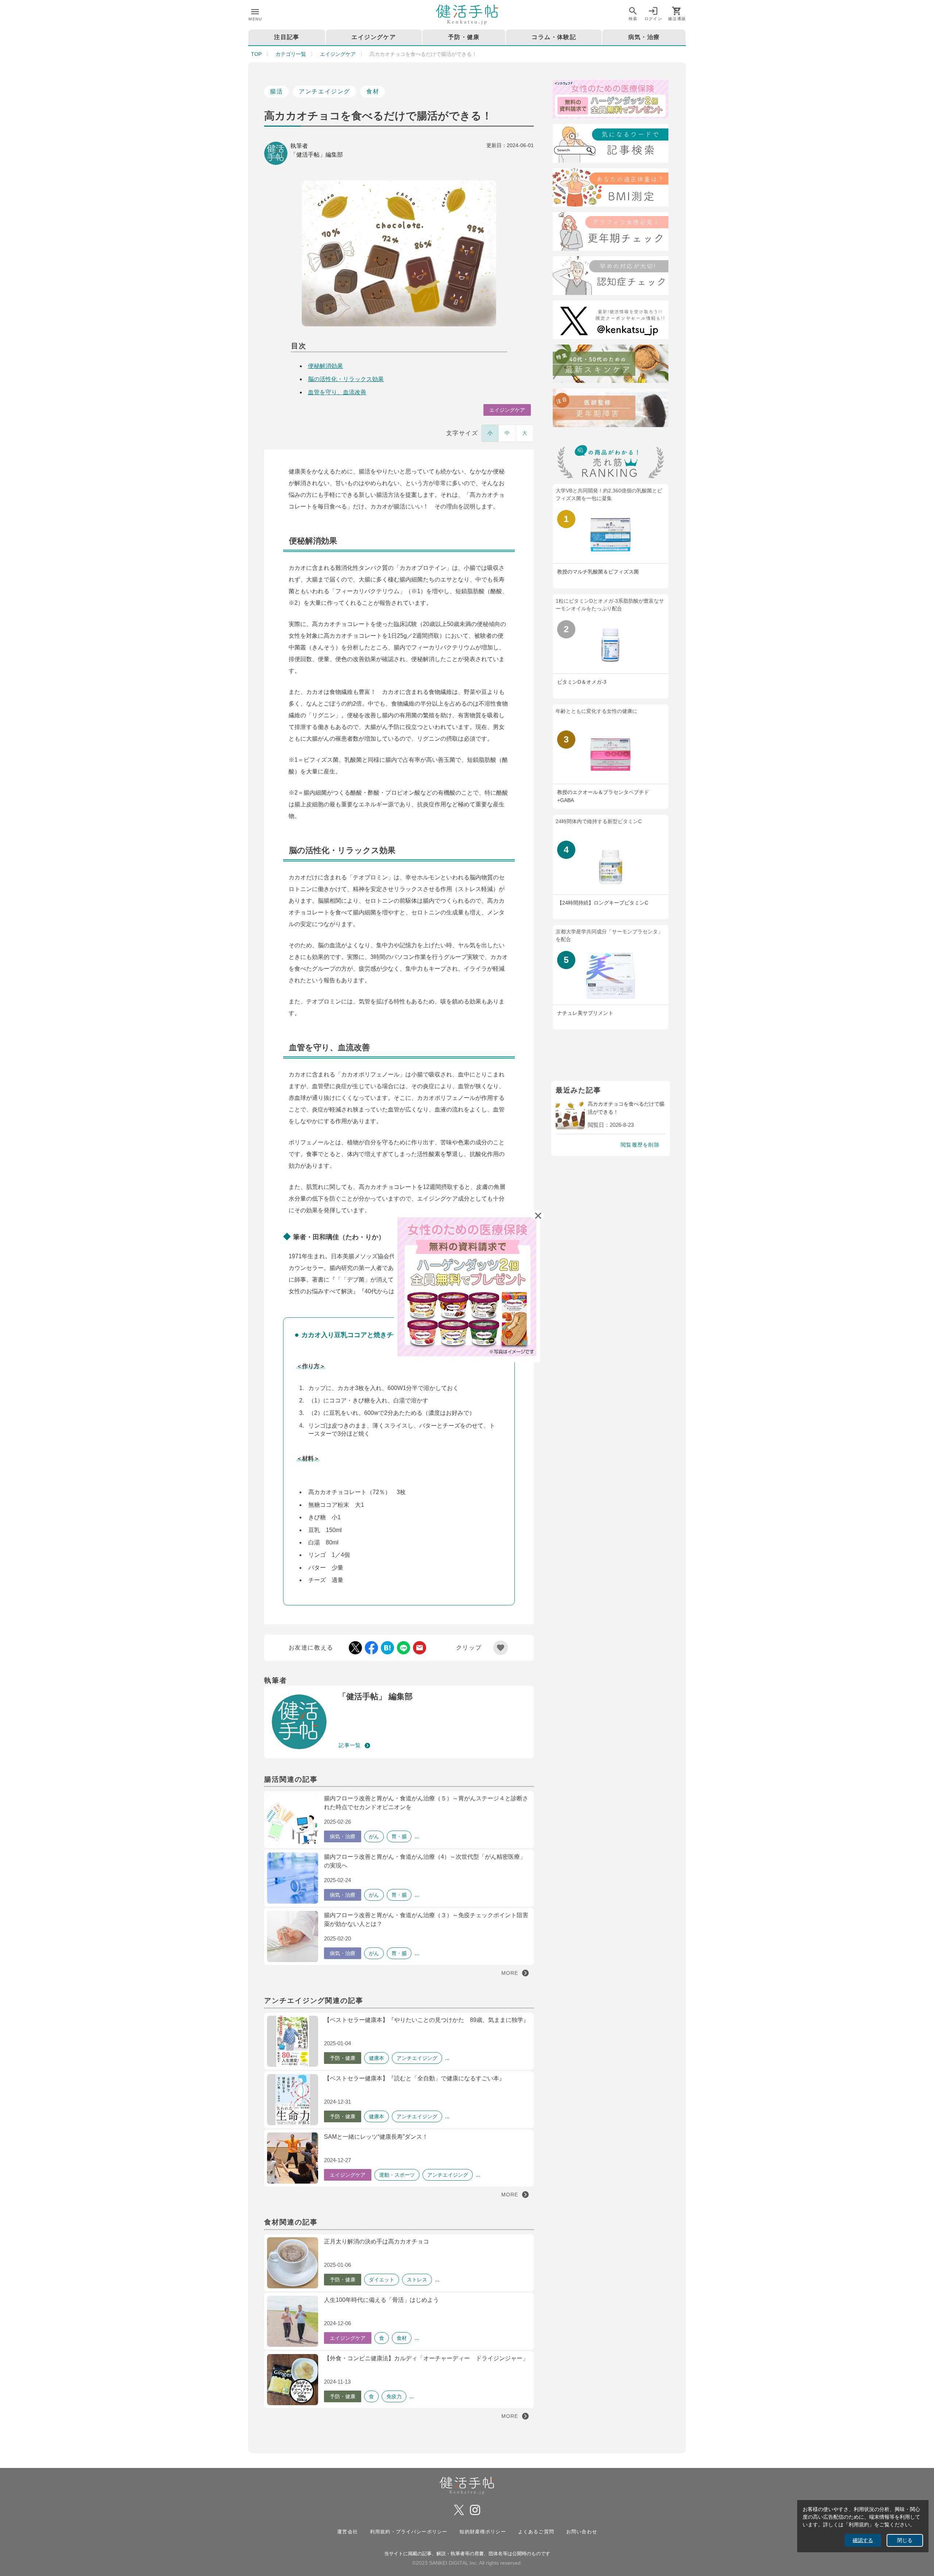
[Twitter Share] (355, 1648)
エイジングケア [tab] (374, 37)
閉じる (905, 2540)
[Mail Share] (420, 1648)
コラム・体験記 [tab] (554, 37)
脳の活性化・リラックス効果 (346, 379)
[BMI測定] (611, 189)
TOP (256, 54)
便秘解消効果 (325, 366)
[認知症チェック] (611, 277)
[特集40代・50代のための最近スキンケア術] (611, 365)
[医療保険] (611, 101)
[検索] (611, 145)
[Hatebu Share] (387, 1648)
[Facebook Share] (371, 1648)
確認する (863, 2540)
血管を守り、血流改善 (337, 392)
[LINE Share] (404, 1648)
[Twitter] (611, 321)
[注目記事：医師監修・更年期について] (611, 409)
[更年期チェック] (611, 233)
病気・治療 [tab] (644, 37)
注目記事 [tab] (287, 37)
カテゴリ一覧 (291, 54)
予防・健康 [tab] (464, 37)
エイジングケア (338, 54)
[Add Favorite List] (501, 1648)
